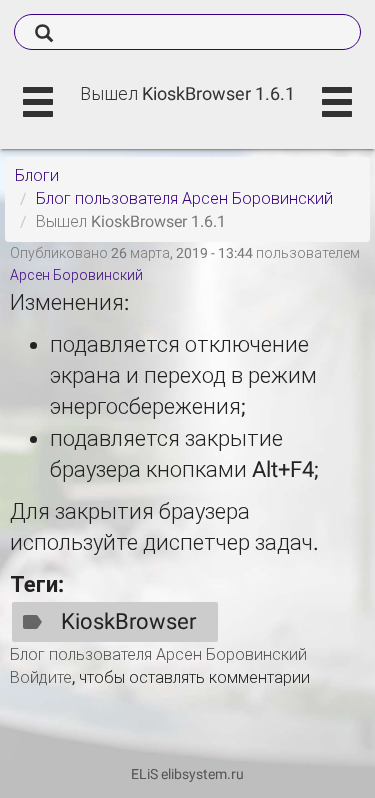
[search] (187, 32)
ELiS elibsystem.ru (187, 774)
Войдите (41, 677)
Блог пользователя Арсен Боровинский (184, 198)
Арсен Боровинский (76, 275)
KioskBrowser (128, 621)
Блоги (37, 175)
